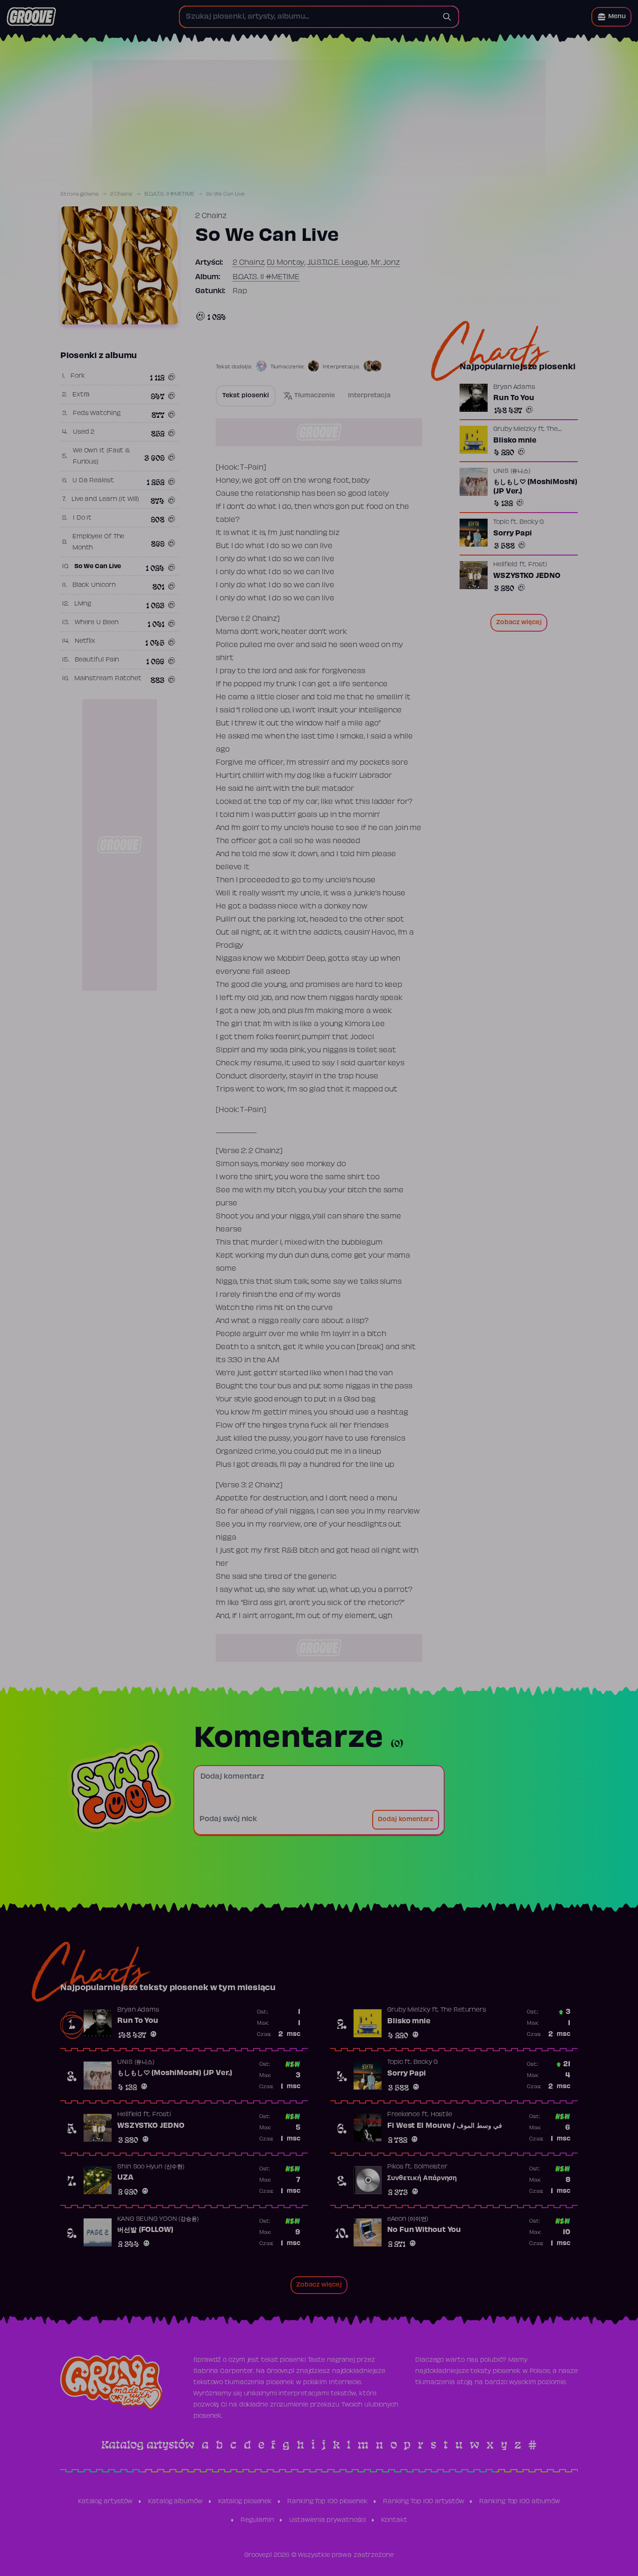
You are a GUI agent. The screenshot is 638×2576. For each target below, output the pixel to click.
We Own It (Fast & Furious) (101, 457)
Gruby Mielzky (515, 429)
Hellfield (505, 565)
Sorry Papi (513, 534)
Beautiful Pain (97, 660)
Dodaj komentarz (406, 1820)
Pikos (395, 2167)
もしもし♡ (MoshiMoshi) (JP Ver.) (535, 487)
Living (83, 604)
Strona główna (79, 194)
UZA (125, 2178)
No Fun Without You (424, 2230)
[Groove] (31, 17)
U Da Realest (93, 481)
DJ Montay (286, 263)
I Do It (82, 518)
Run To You (514, 398)
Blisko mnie (515, 441)
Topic (501, 522)
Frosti (538, 565)
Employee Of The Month (99, 542)
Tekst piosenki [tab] (246, 396)
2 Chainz (121, 194)
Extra (81, 395)
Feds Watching (97, 414)
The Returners (463, 2010)
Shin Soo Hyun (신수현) (151, 2167)
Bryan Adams (514, 387)
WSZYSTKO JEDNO (527, 576)
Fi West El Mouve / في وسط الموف (445, 2126)
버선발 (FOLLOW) (145, 2230)
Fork (78, 376)
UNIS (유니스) (512, 472)
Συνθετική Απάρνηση (422, 2178)
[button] (611, 17)
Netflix (85, 641)
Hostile (441, 2115)
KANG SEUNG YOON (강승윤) (158, 2219)
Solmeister (431, 2167)
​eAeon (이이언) (408, 2219)
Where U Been (97, 623)
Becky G (532, 522)
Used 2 (84, 432)
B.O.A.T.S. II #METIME (169, 194)
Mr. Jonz (385, 263)
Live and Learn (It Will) (105, 500)
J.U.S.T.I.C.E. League (338, 263)
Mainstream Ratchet (108, 679)
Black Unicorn (94, 585)
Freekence (404, 2115)
